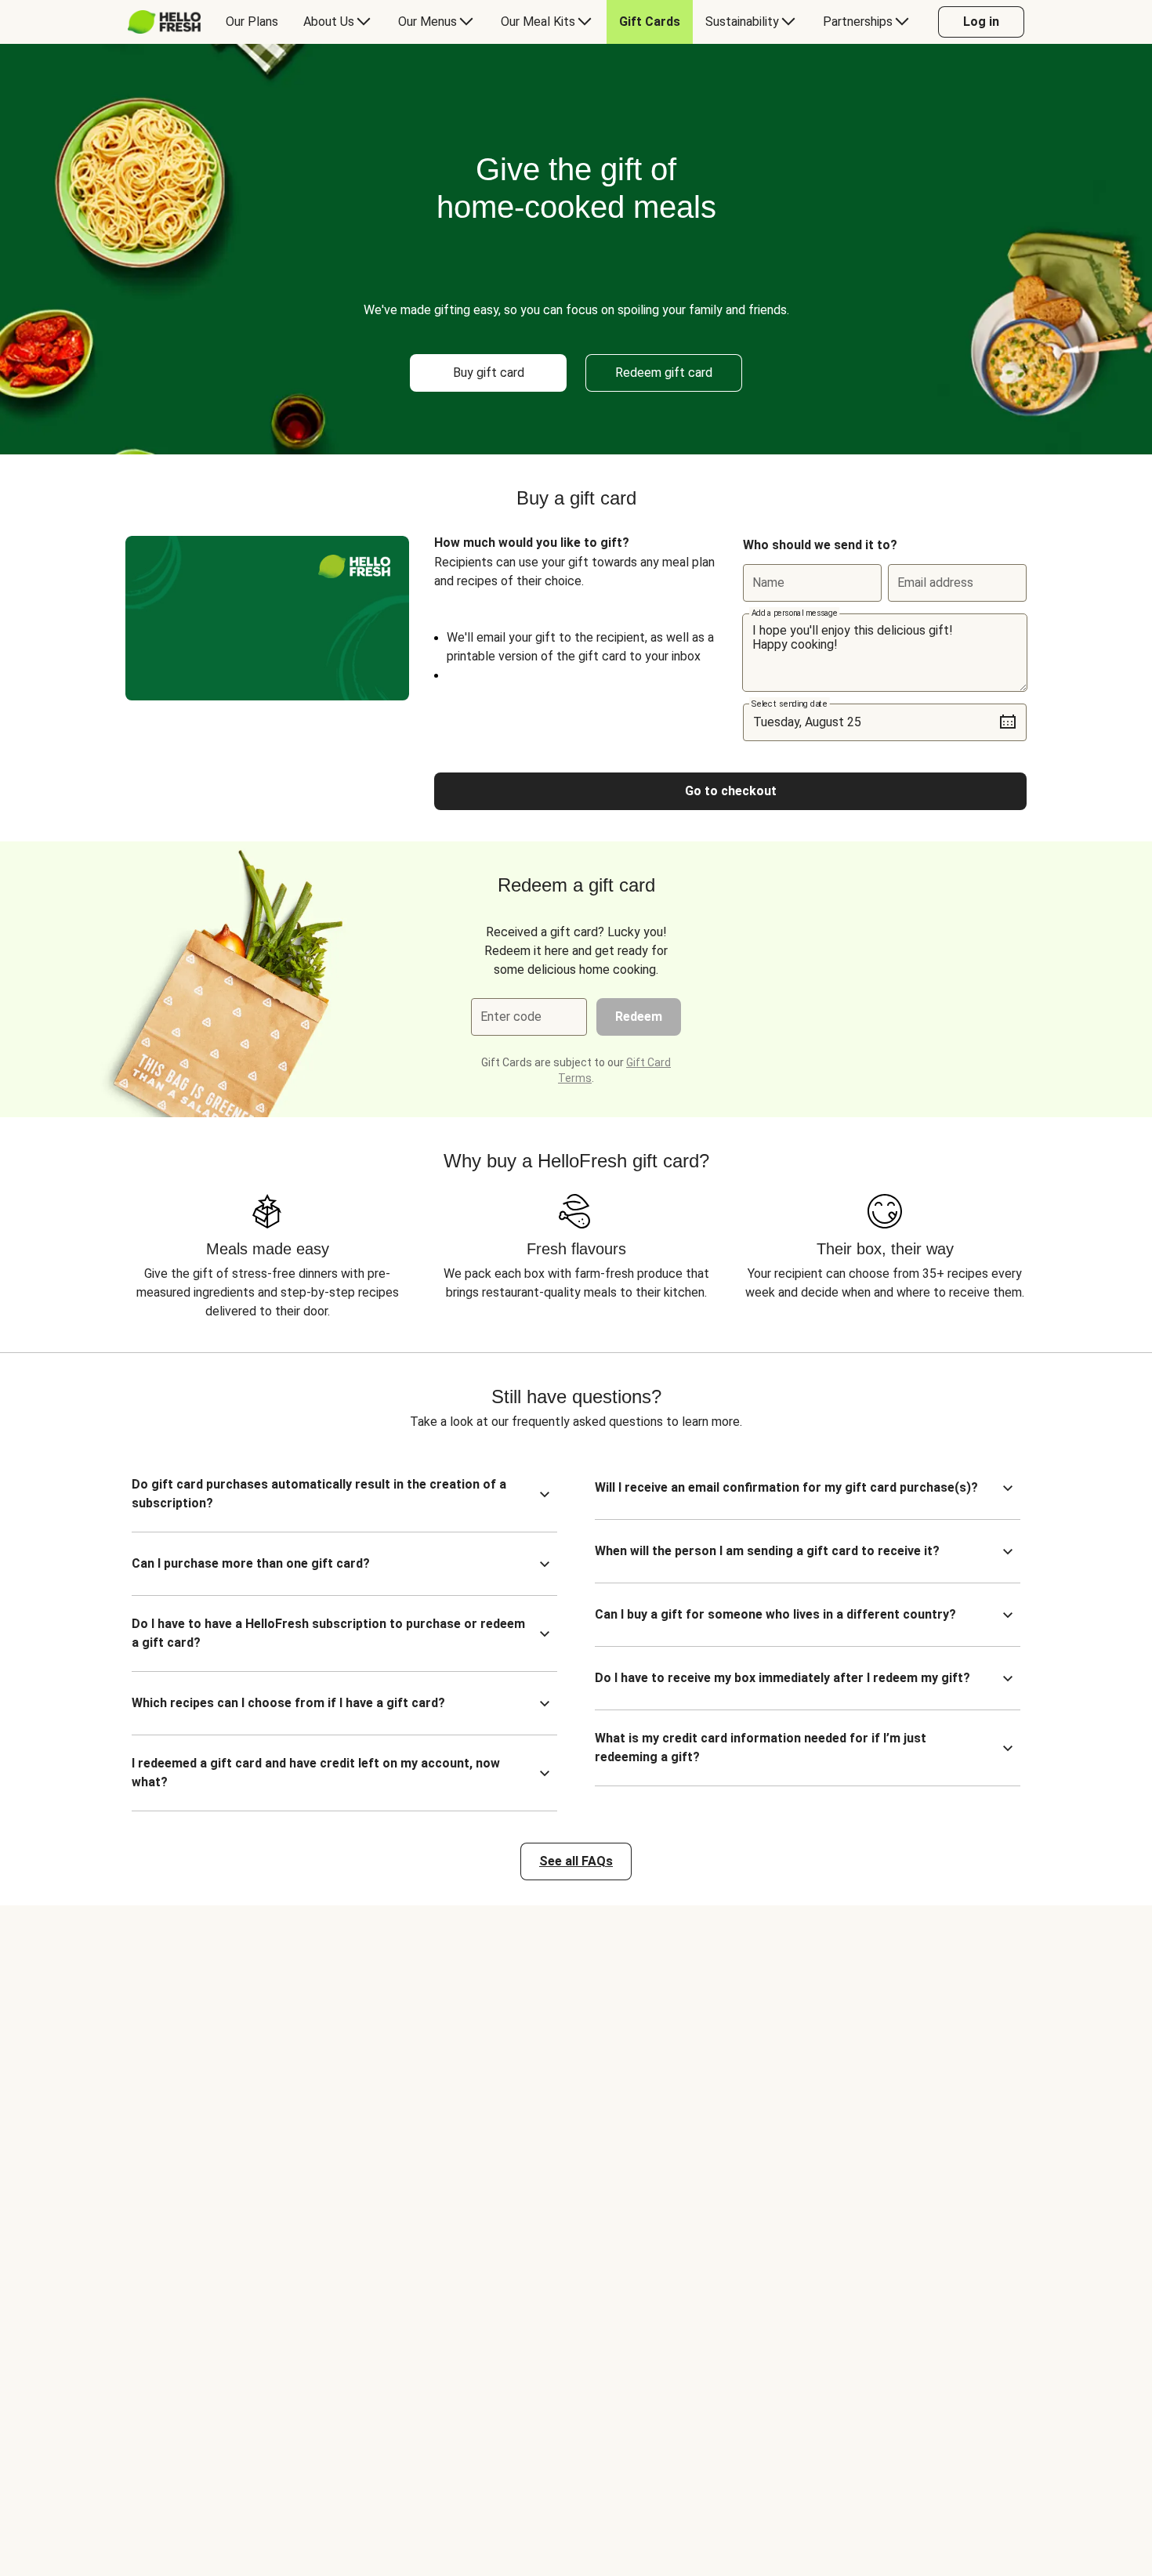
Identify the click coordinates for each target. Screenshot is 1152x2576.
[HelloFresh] (164, 22)
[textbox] (885, 653)
